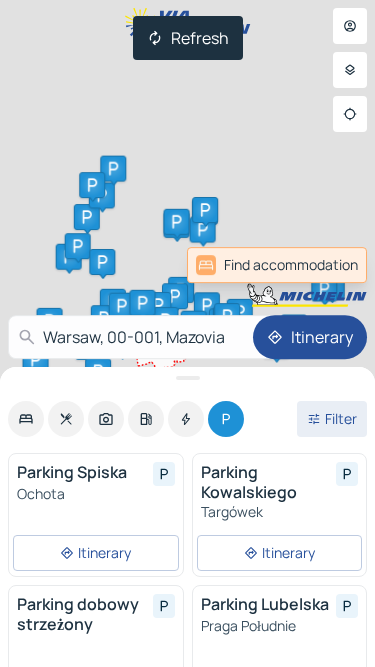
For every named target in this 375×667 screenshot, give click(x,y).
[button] (175, 296)
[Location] (350, 114)
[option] (26, 419)
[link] (323, 265)
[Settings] (350, 70)
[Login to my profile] (350, 26)
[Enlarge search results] (187, 378)
